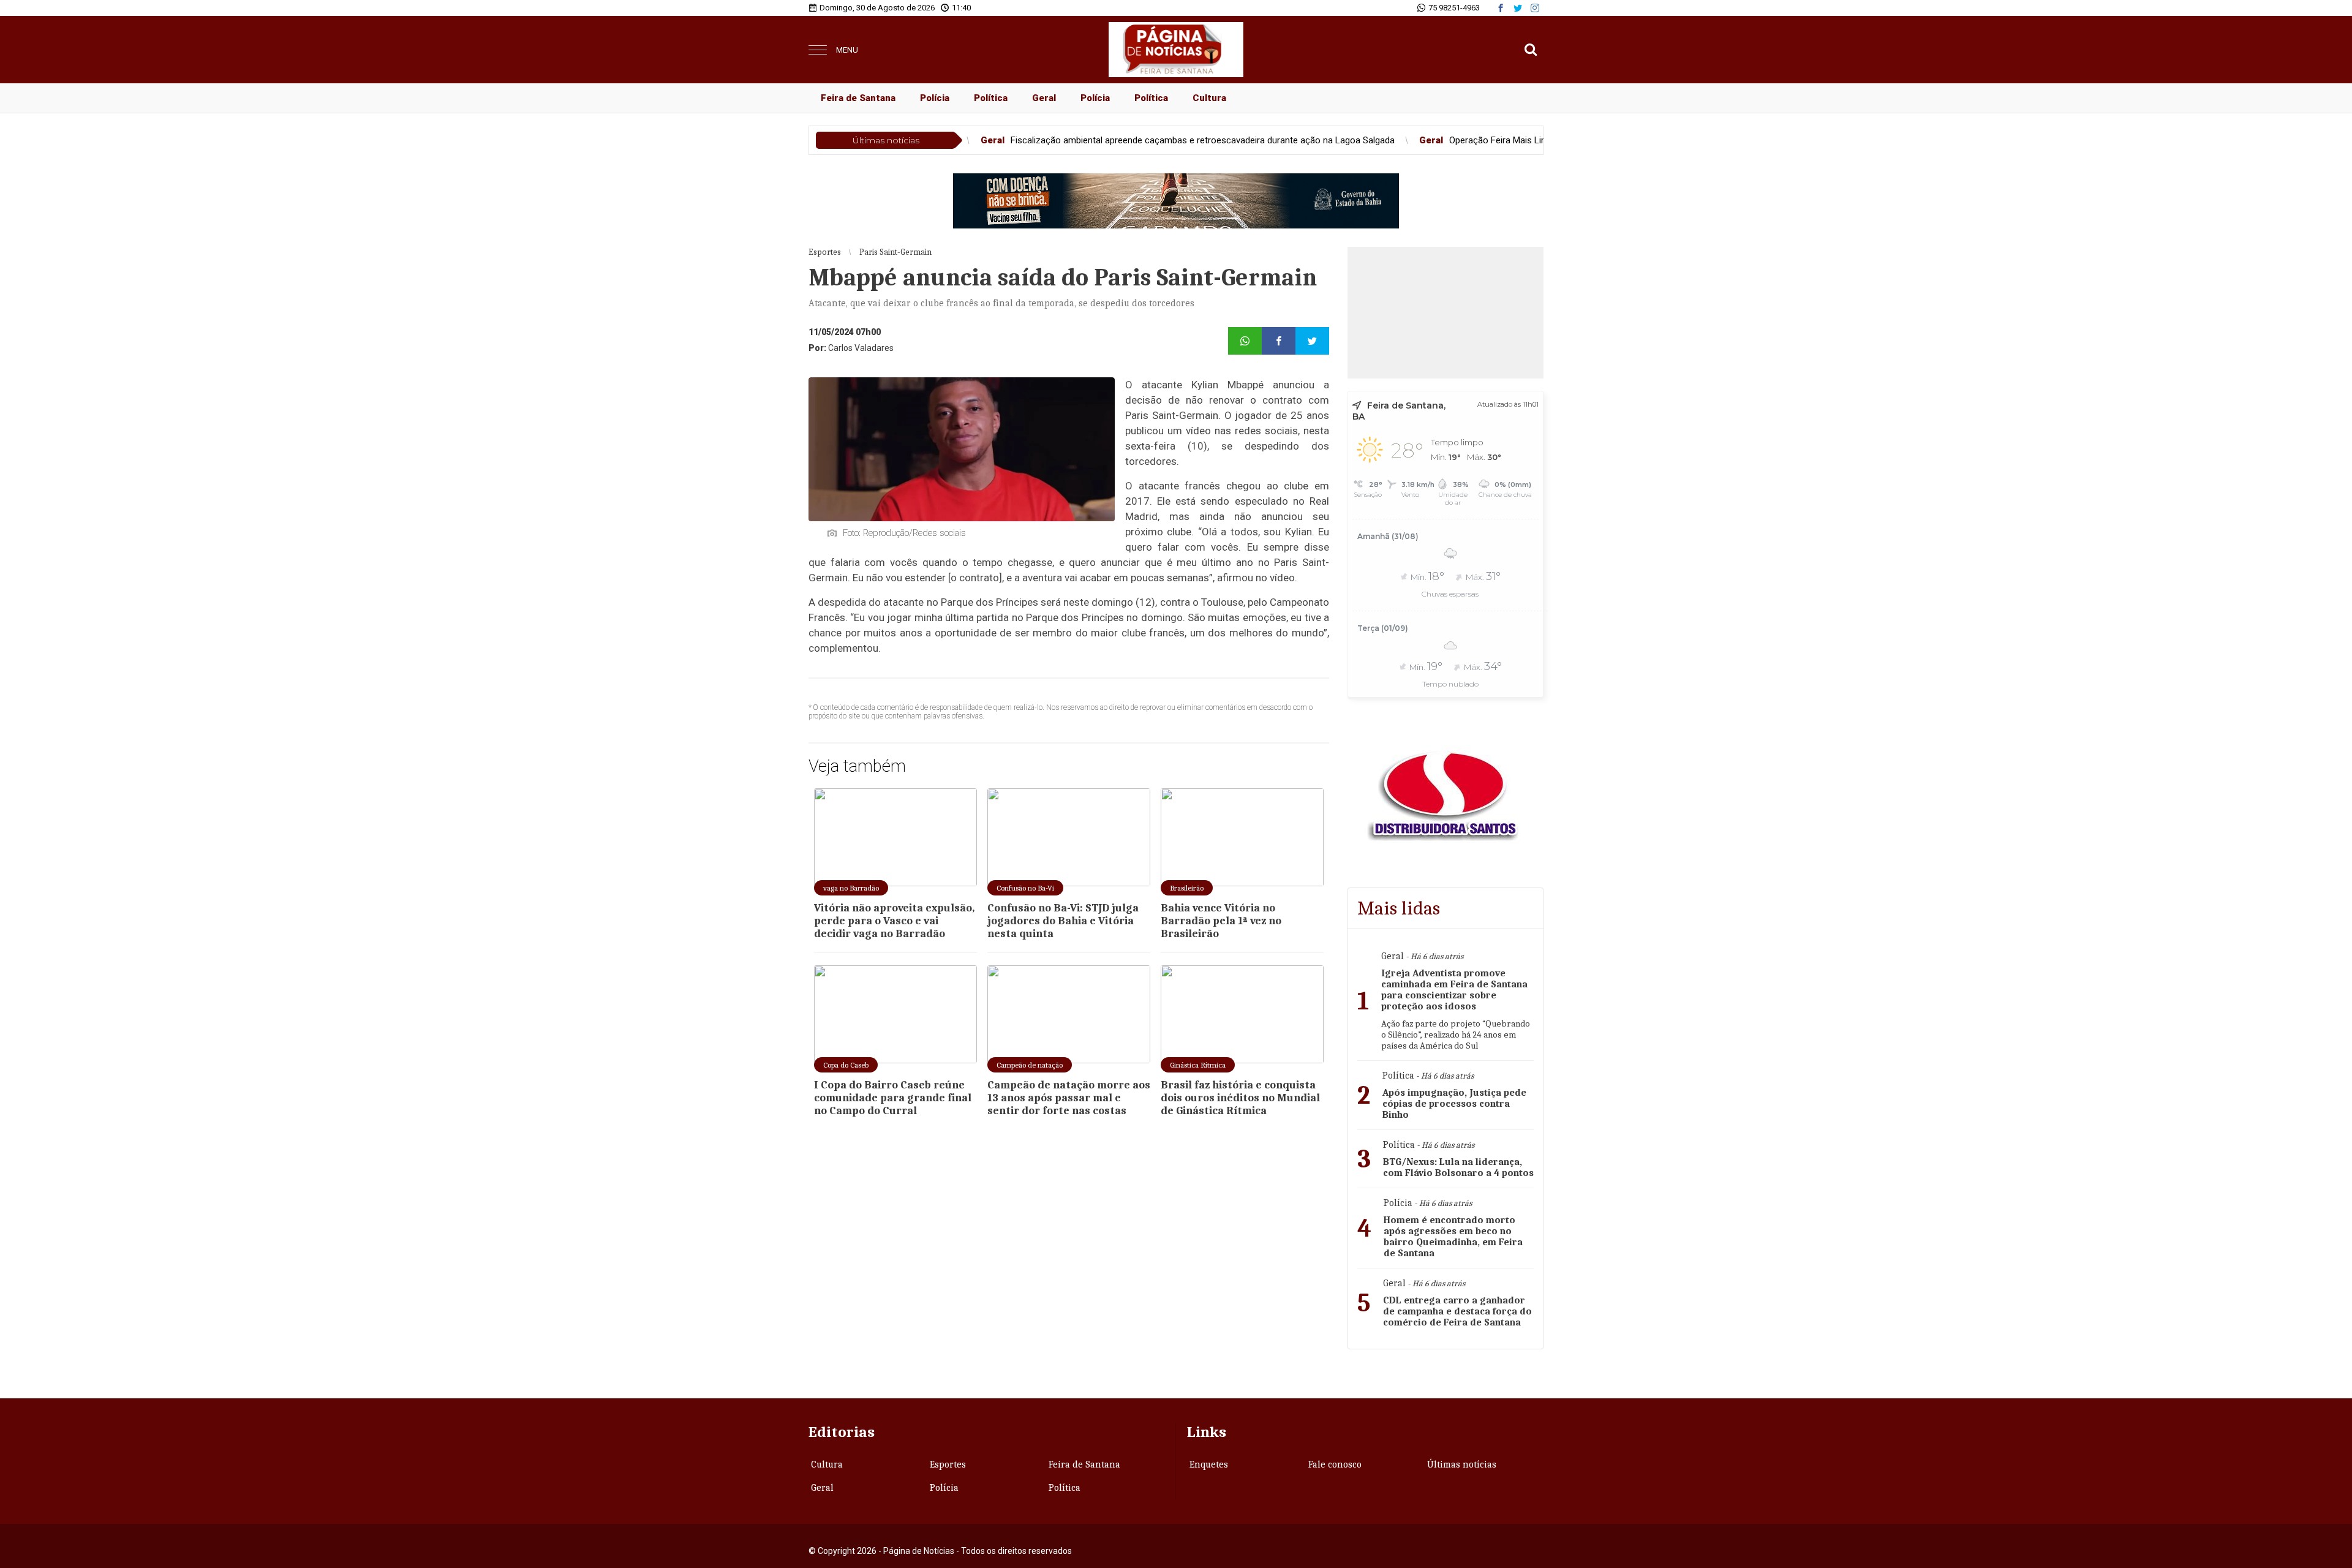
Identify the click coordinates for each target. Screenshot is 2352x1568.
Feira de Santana (858, 98)
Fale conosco (1335, 1464)
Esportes (948, 1464)
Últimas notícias (1462, 1464)
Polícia (935, 98)
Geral (1044, 98)
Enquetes (1209, 1464)
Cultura (1209, 98)
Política (991, 98)
